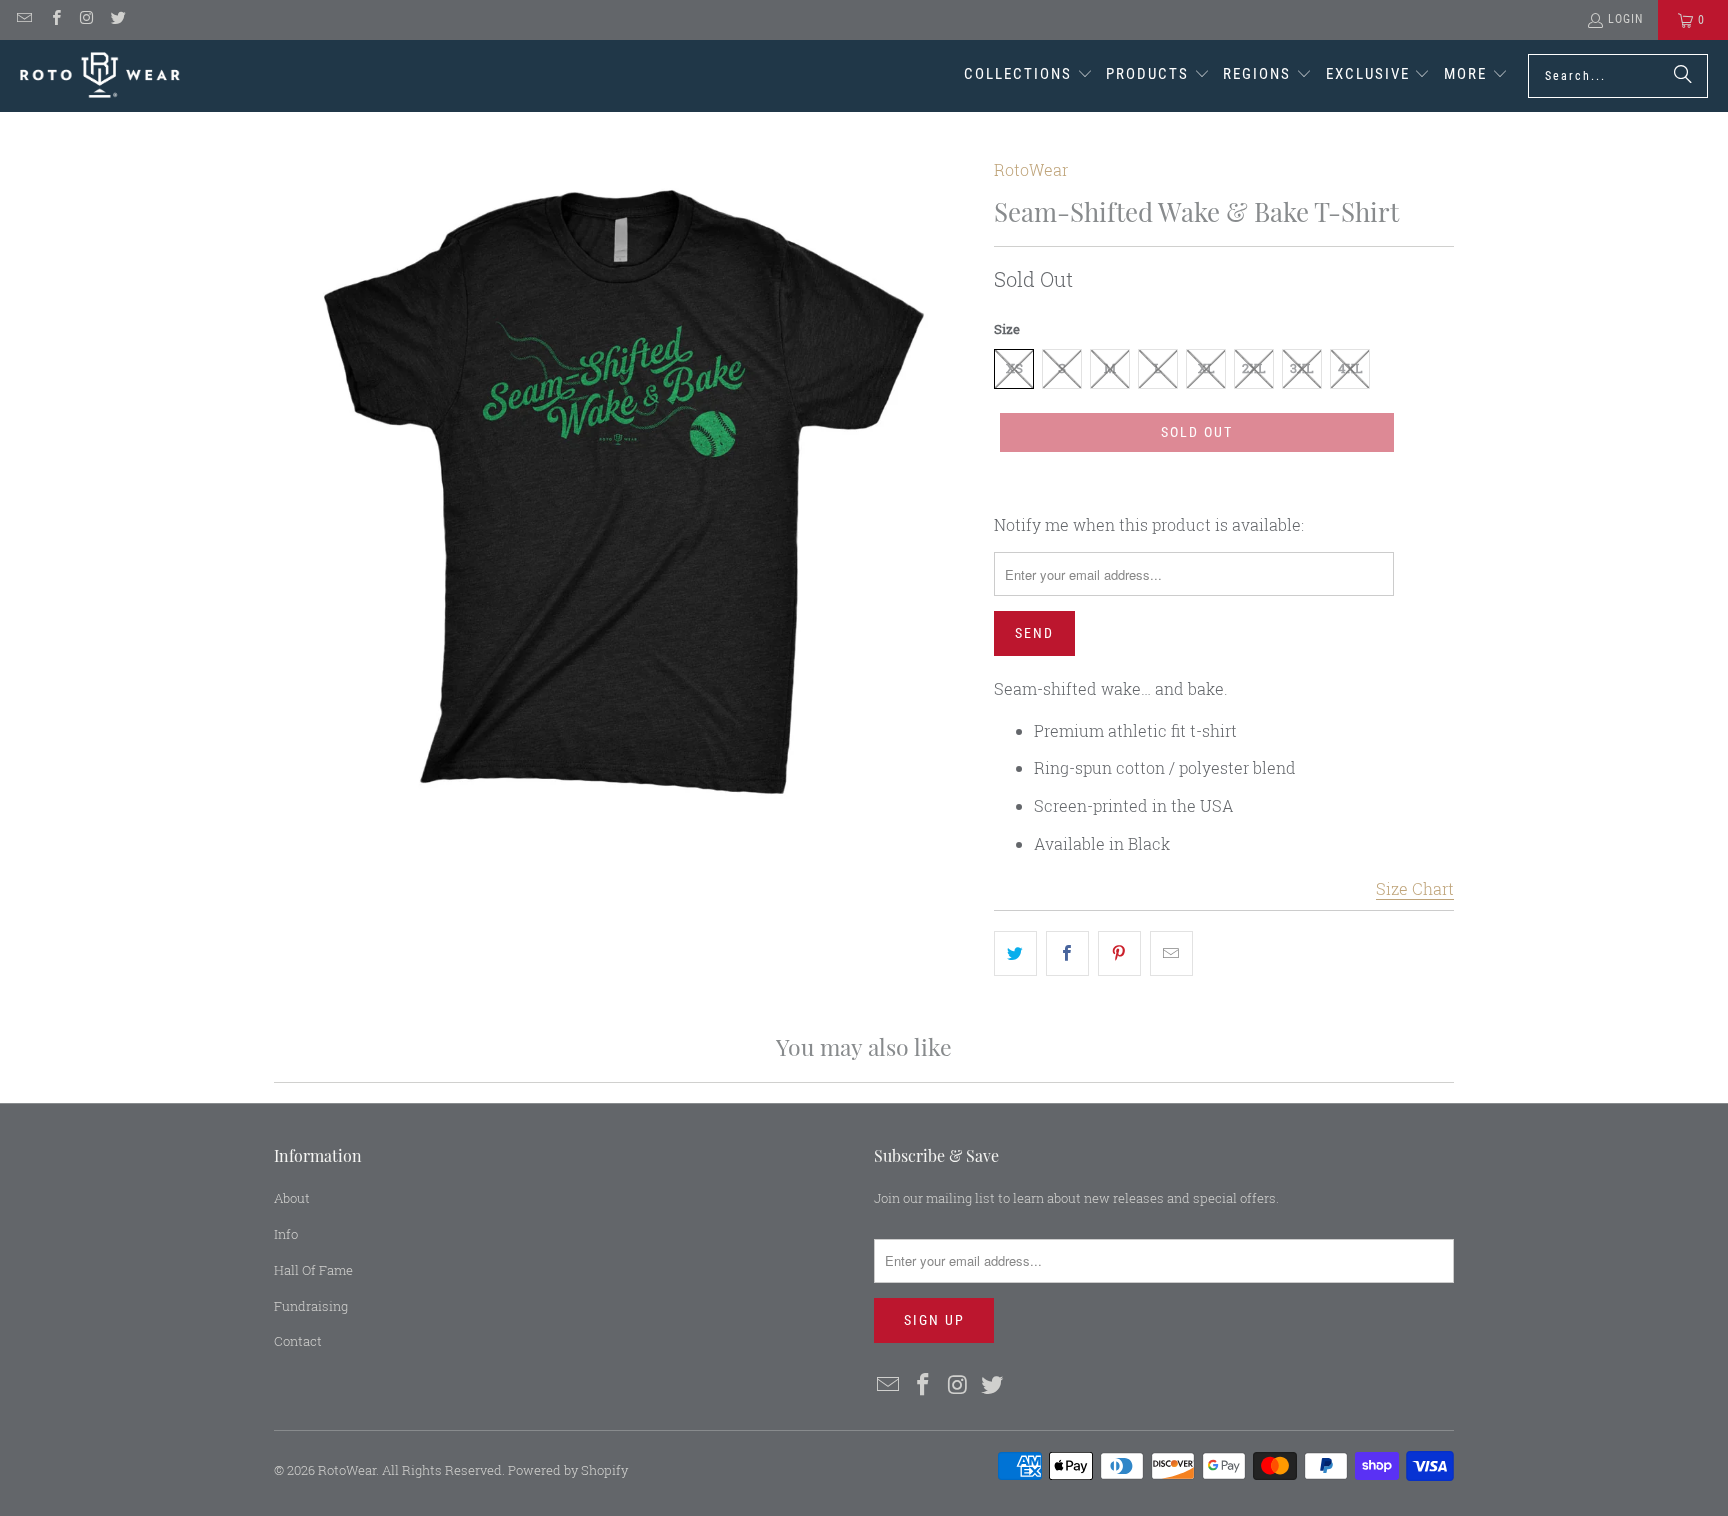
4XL (1350, 368)
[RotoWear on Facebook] (54, 20)
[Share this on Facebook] (1067, 954)
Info (286, 1234)
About (292, 1198)
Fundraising (311, 1306)
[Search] (1683, 76)
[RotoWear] (100, 75)
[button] (1028, 76)
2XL (1254, 368)
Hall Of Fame (313, 1270)
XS (1014, 368)
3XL (1302, 368)
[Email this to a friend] (1171, 954)
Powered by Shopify (568, 1470)
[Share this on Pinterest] (1119, 954)
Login (1625, 19)
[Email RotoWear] (23, 20)
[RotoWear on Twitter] (117, 20)
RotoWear (1031, 169)
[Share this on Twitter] (1015, 954)
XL (1206, 368)
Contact (298, 1341)
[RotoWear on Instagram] (86, 20)
